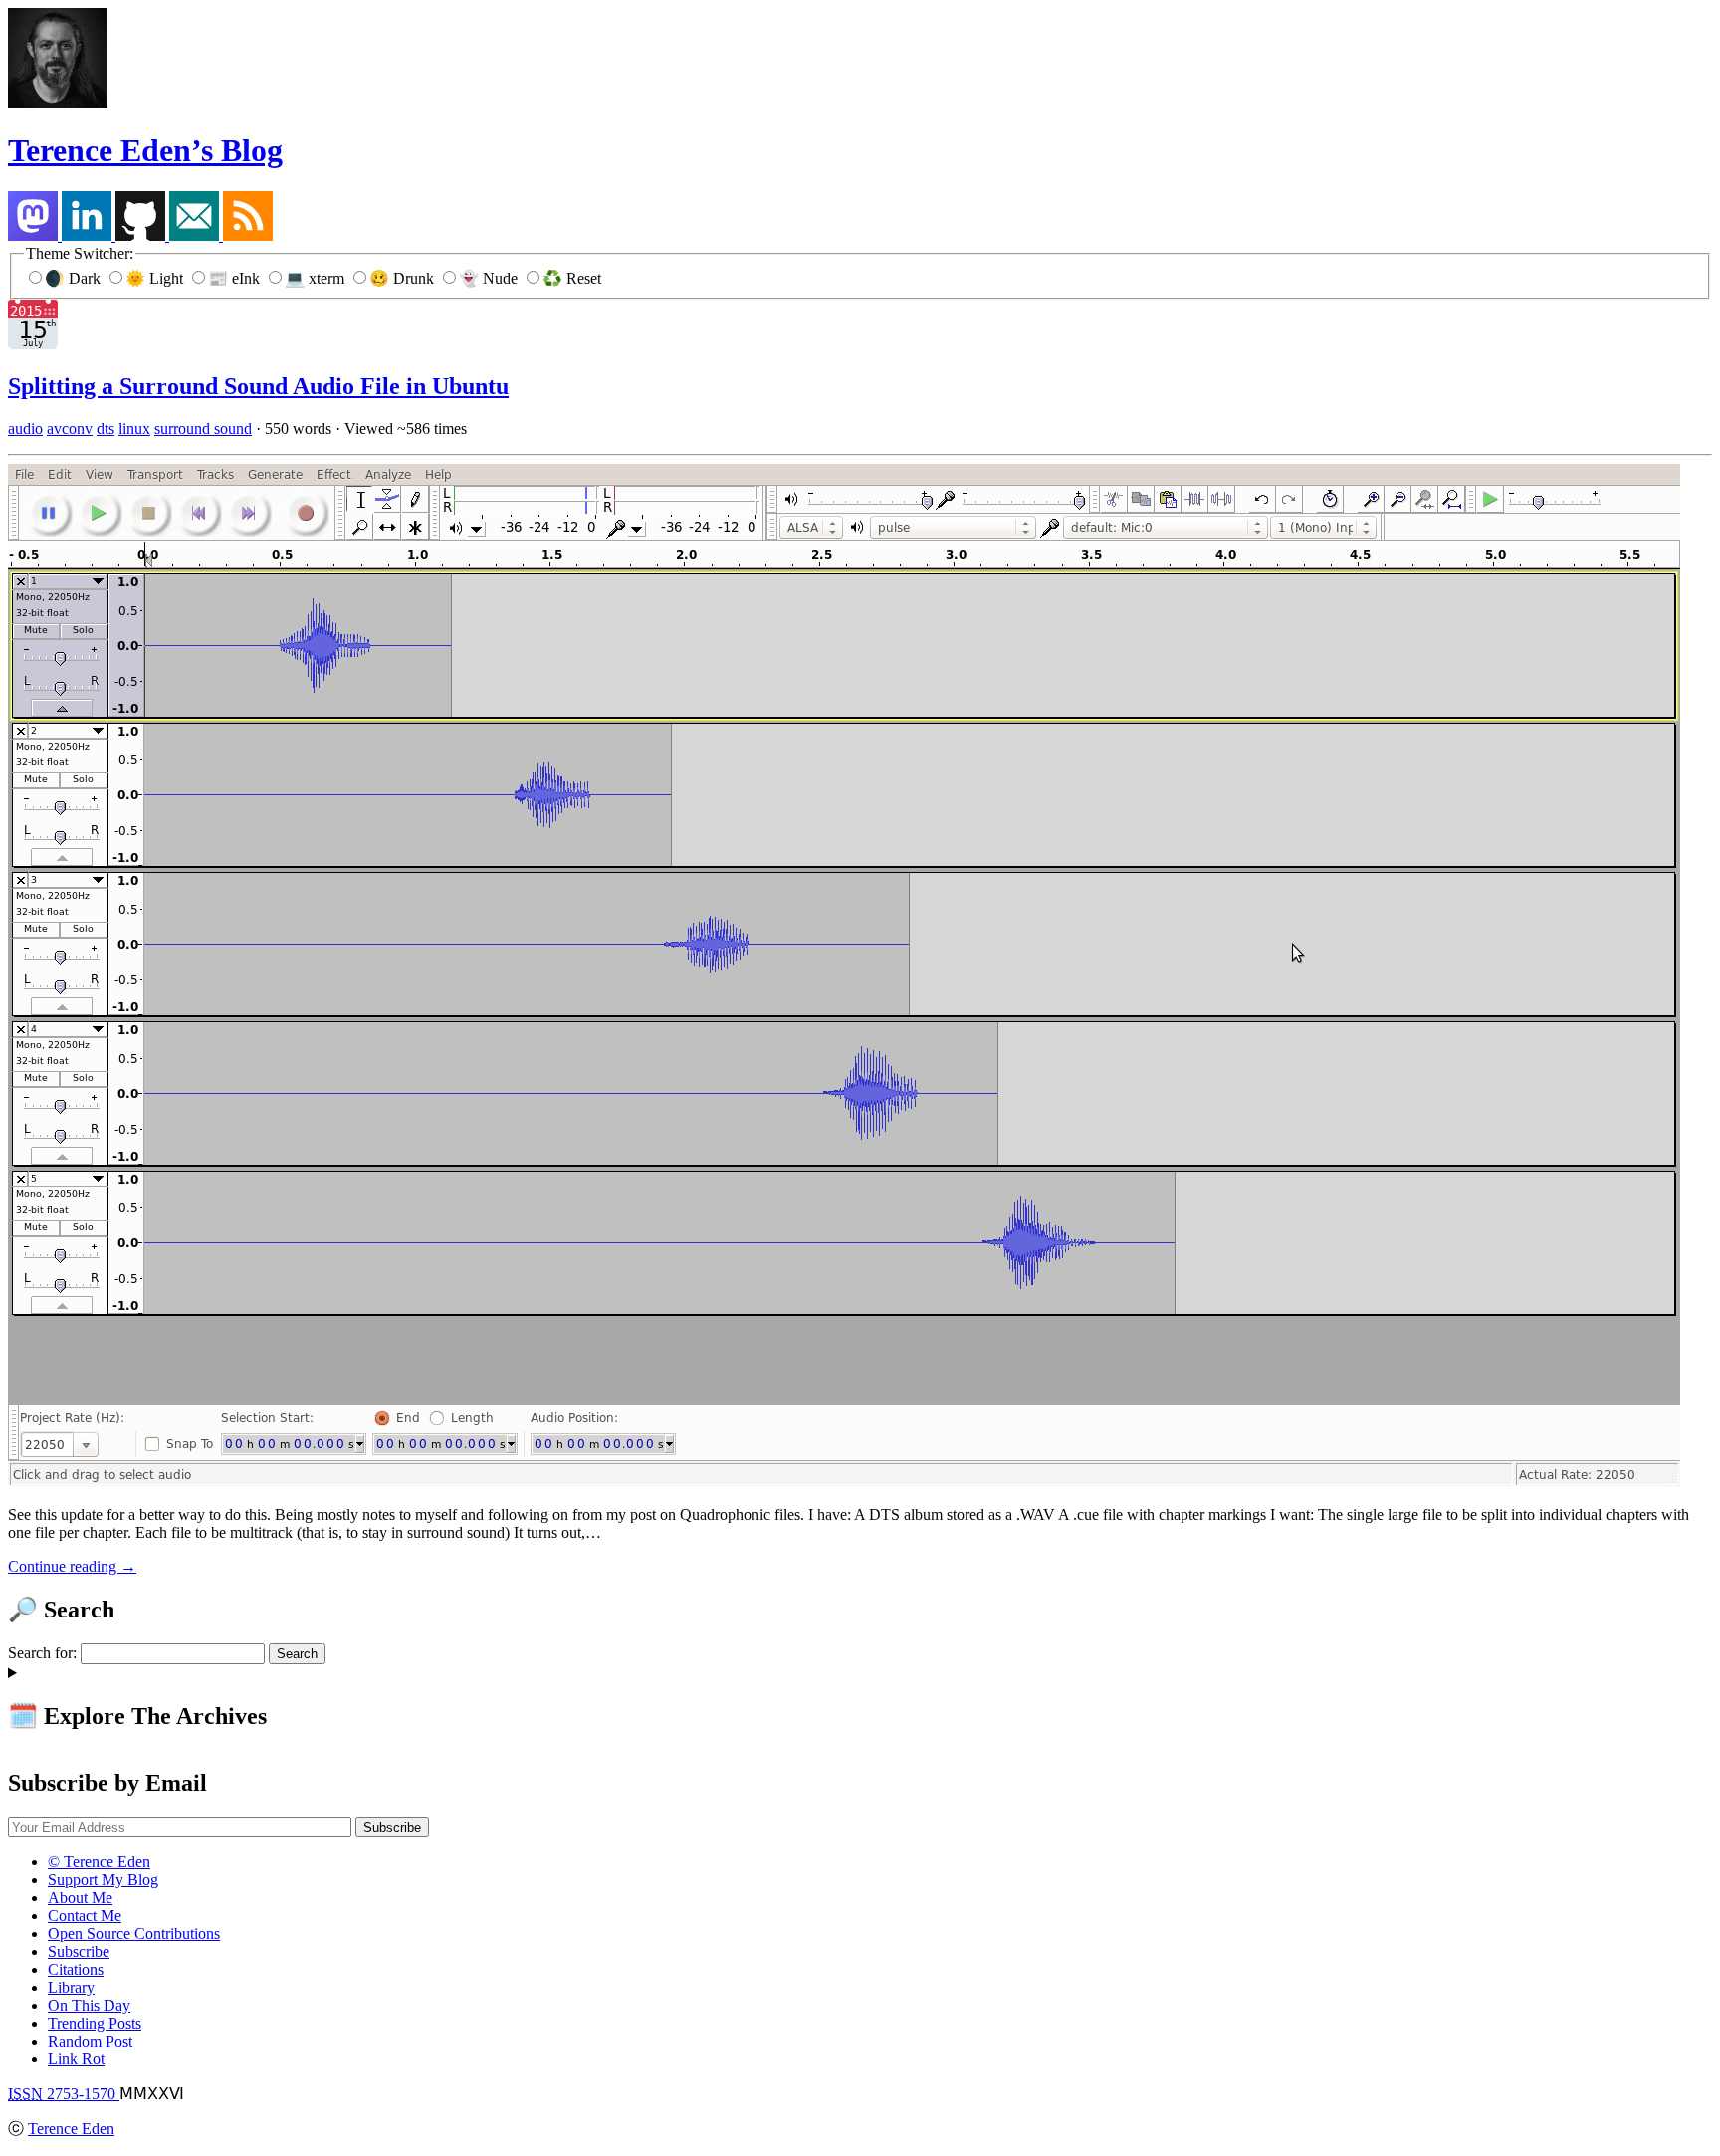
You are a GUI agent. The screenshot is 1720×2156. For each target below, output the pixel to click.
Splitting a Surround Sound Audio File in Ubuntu (258, 386)
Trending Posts (95, 2023)
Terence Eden (71, 2129)
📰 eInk (236, 278)
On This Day (89, 2005)
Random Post (90, 2041)
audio (25, 429)
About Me (80, 1898)
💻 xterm (317, 278)
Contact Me (85, 1916)
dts (106, 429)
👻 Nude (490, 278)
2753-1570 (64, 2094)
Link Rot (76, 2059)
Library (71, 1987)
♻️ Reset (572, 278)
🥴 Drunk (404, 278)
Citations (76, 1969)
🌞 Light (156, 278)
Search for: (42, 1653)
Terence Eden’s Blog (145, 150)
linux (134, 429)
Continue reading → (72, 1566)
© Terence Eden (99, 1862)
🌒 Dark (75, 278)
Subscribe (79, 1951)
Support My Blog (103, 1880)
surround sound (203, 429)
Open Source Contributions (134, 1934)
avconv (70, 429)
